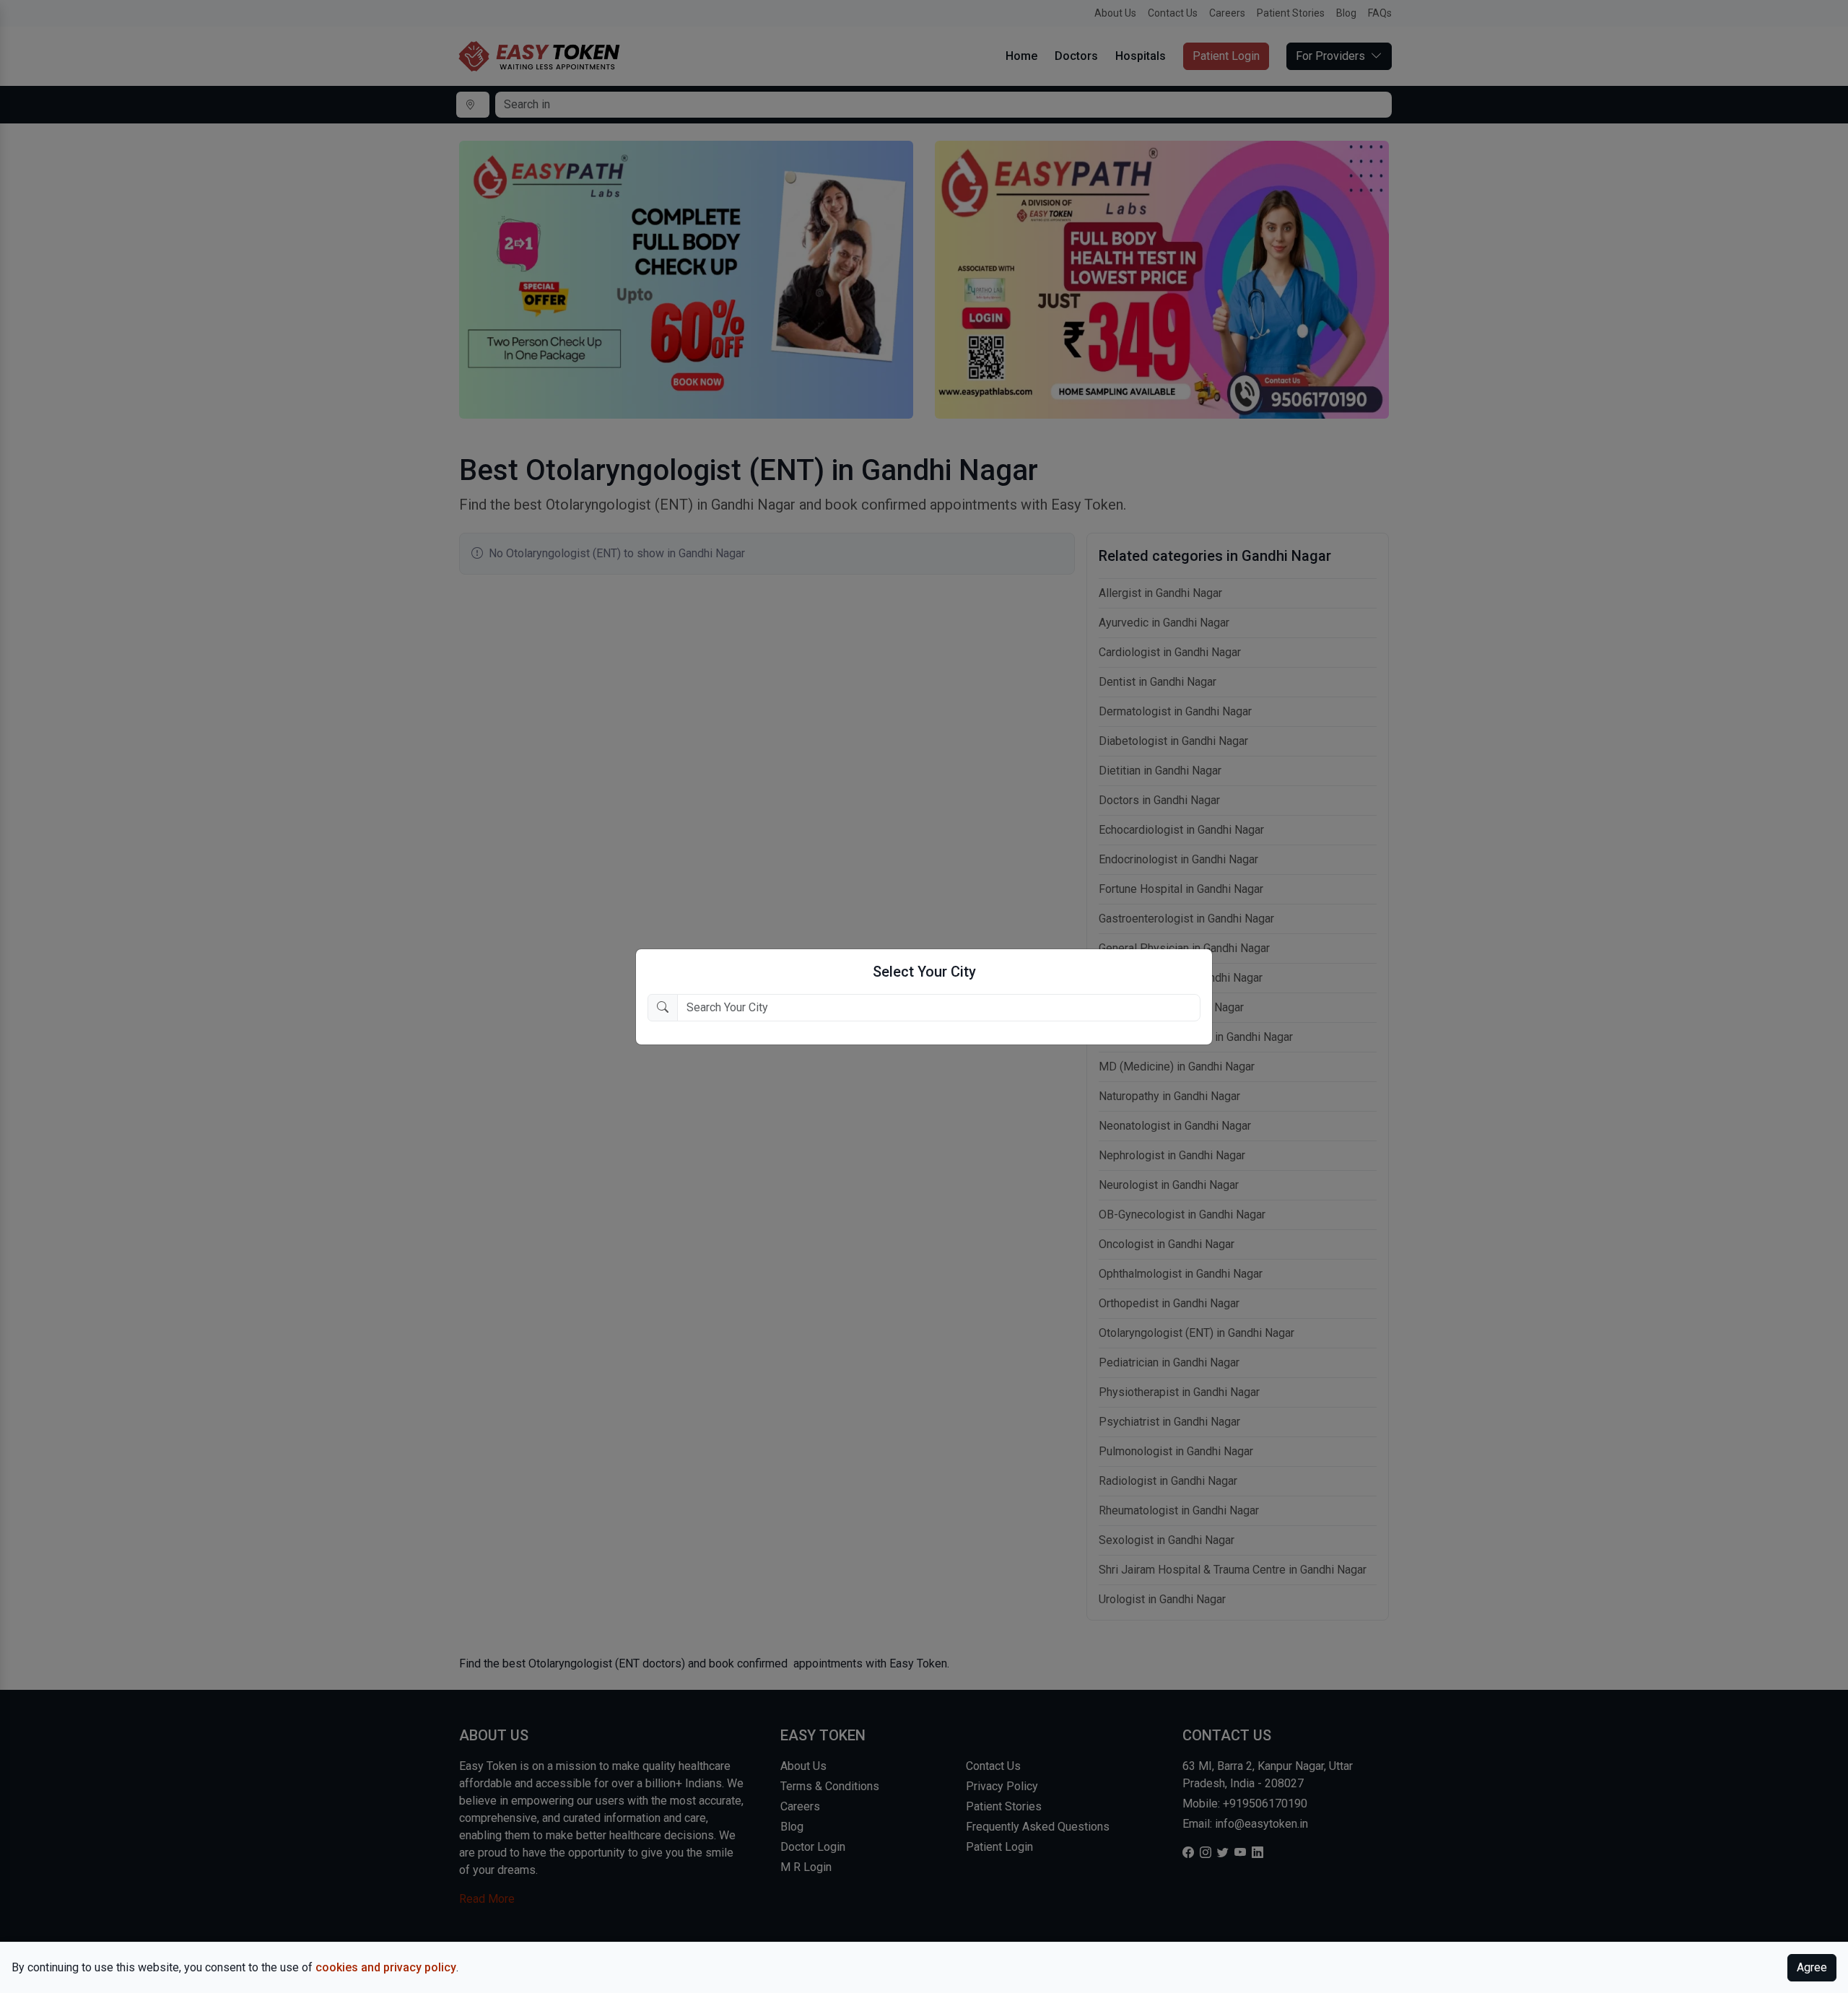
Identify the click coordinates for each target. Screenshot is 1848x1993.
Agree (1812, 1967)
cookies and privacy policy (386, 1967)
